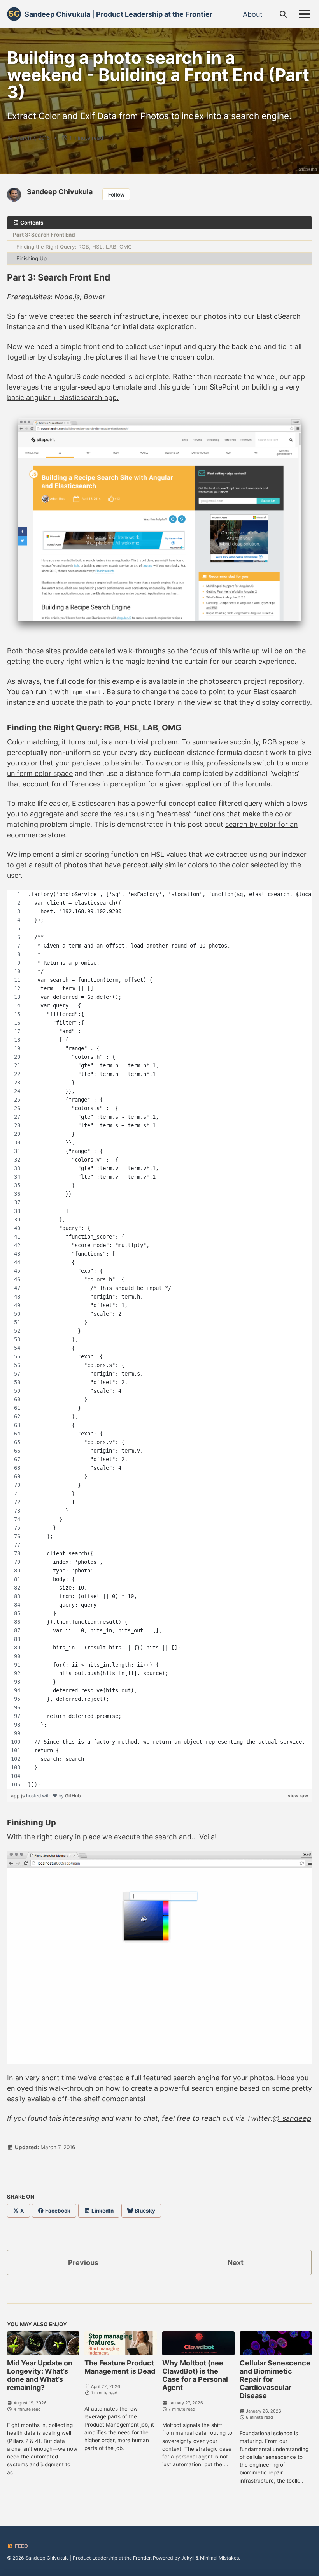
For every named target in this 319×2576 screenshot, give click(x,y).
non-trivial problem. (147, 742)
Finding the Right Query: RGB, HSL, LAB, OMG (74, 247)
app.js (18, 1796)
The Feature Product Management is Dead (120, 2367)
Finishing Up (32, 258)
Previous (83, 2263)
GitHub (73, 1796)
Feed (21, 2546)
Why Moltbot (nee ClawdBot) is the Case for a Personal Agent (195, 2375)
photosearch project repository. (252, 681)
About (253, 14)
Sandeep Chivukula (60, 192)
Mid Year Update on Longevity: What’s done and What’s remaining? (40, 2375)
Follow (116, 195)
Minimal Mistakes (219, 2558)
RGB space (280, 742)
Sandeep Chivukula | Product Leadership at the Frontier (118, 14)
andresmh (308, 169)
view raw (298, 1796)
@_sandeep (292, 2118)
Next (236, 2263)
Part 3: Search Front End (44, 235)
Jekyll (188, 2558)
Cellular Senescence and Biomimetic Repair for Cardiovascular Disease (275, 2379)
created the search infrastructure (104, 316)
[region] (159, 1339)
